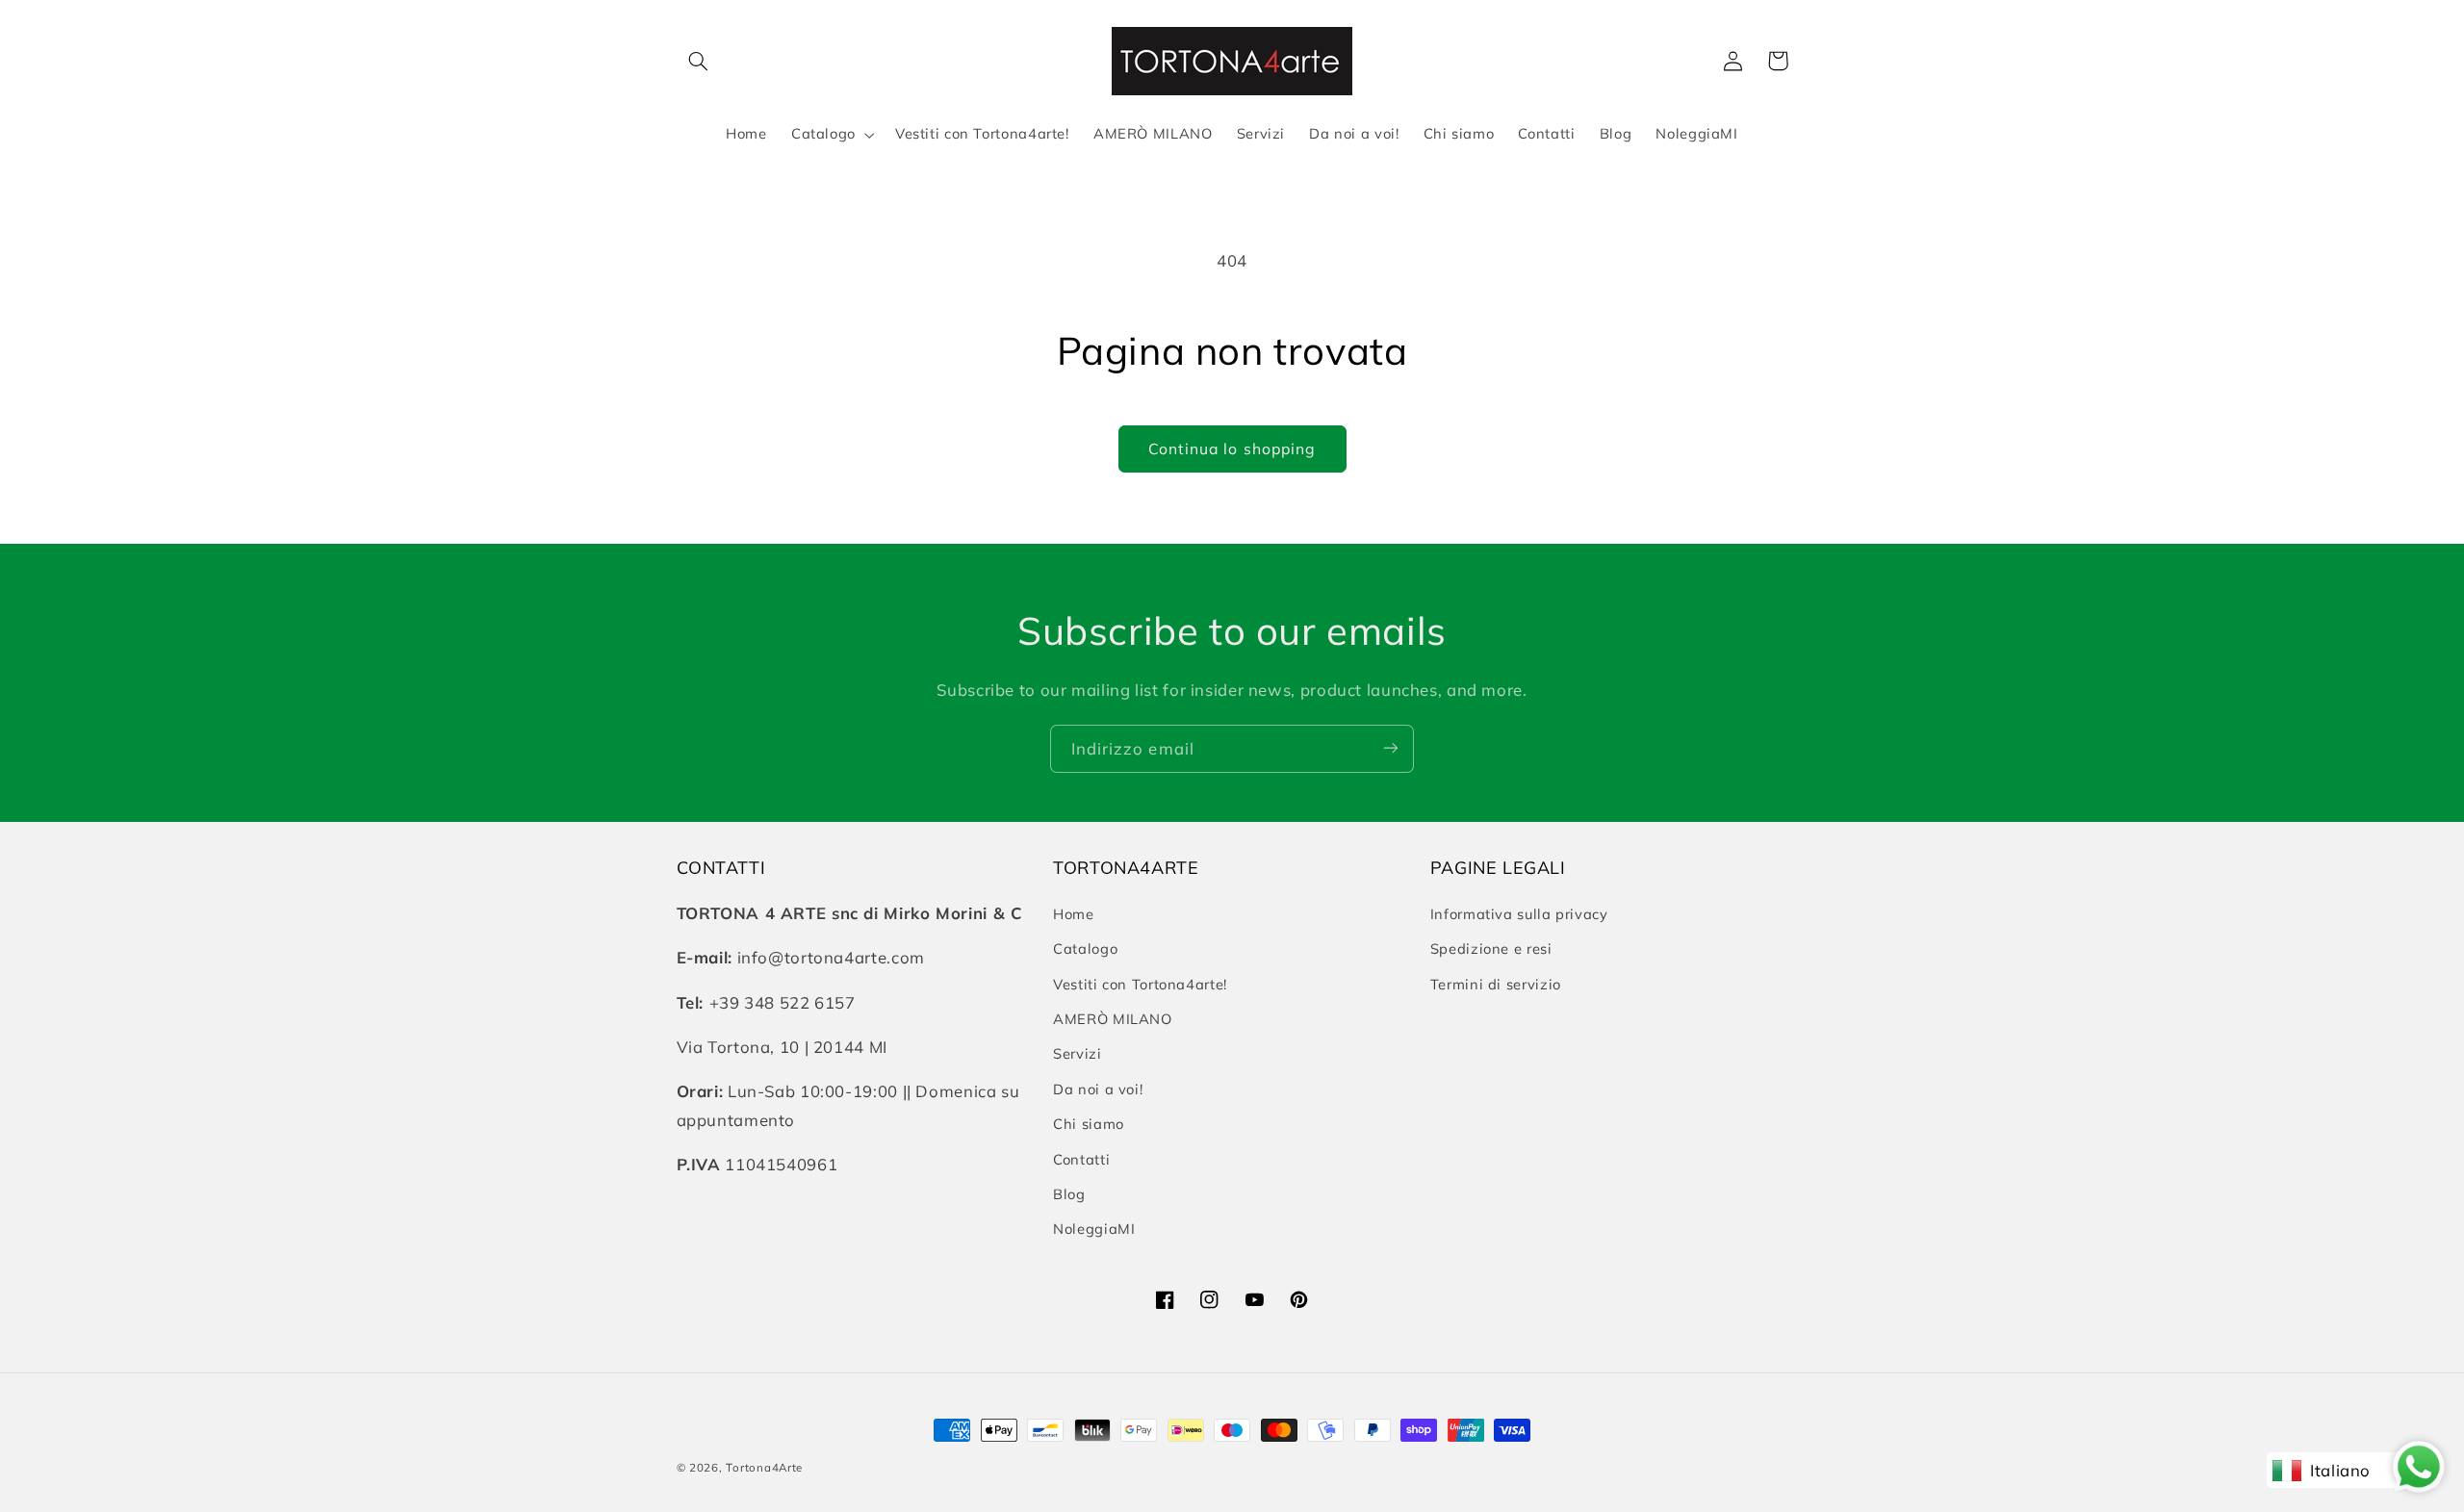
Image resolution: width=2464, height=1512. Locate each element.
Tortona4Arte (764, 1467)
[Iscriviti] (1391, 748)
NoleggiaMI (1094, 1230)
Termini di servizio (1496, 984)
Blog (1069, 1194)
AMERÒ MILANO (1113, 1019)
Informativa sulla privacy (1519, 914)
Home (1074, 914)
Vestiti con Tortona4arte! (1140, 984)
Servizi (1077, 1054)
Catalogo (1085, 949)
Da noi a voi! (1098, 1089)
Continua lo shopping (1232, 448)
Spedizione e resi (1491, 949)
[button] (699, 61)
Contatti (1081, 1159)
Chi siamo (1089, 1125)
